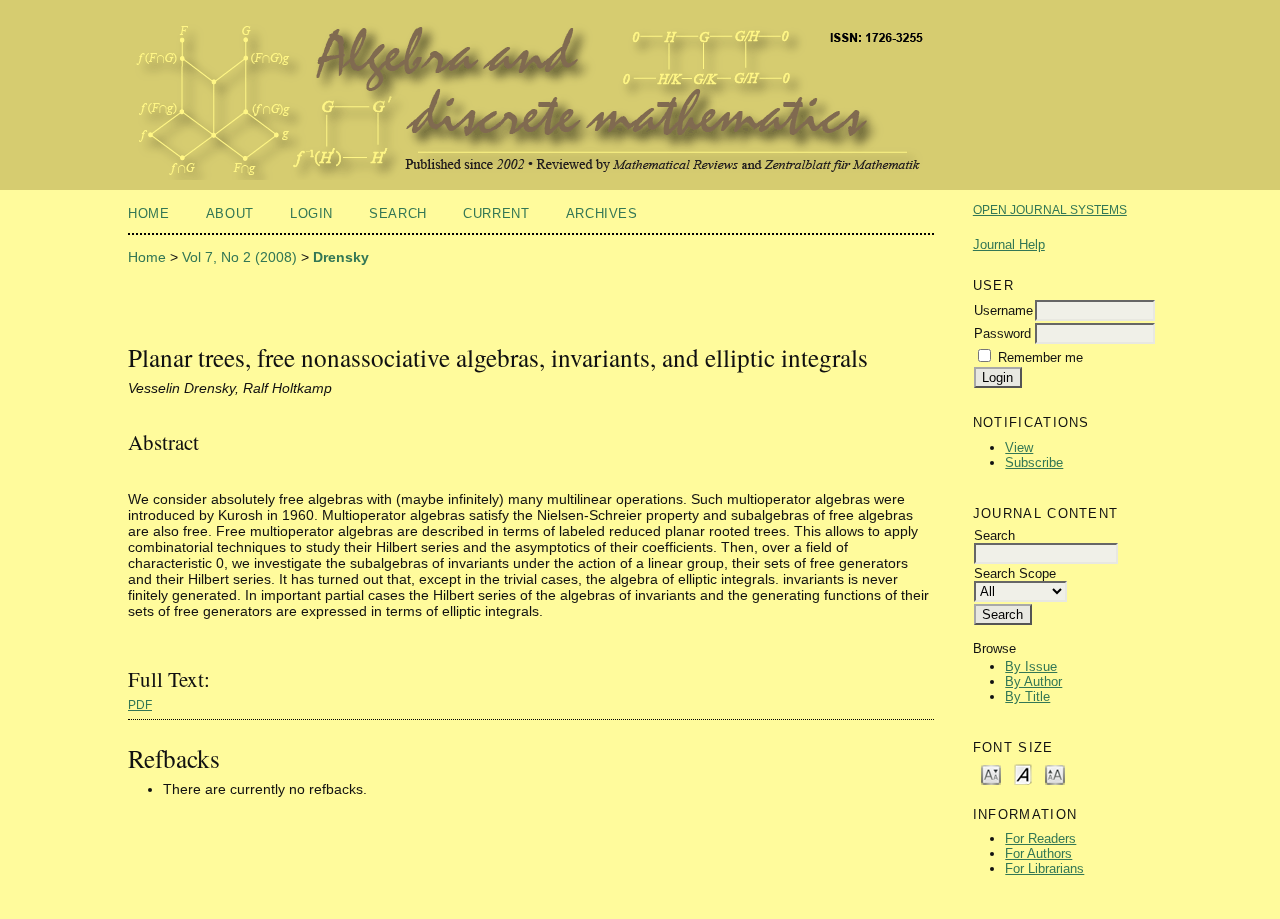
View (1019, 447)
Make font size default (1023, 773)
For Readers (1040, 838)
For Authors (1038, 853)
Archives (602, 213)
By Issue (1031, 666)
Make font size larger (1055, 773)
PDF (140, 705)
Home (149, 213)
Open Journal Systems (1050, 210)
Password (1002, 333)
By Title (1027, 696)
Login (311, 213)
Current (496, 213)
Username (1003, 310)
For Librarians (1044, 868)
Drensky (341, 257)
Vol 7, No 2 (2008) (239, 257)
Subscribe (1034, 462)
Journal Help (1009, 244)
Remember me (1040, 357)
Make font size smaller (991, 773)
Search (398, 213)
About (230, 213)
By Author (1033, 681)
